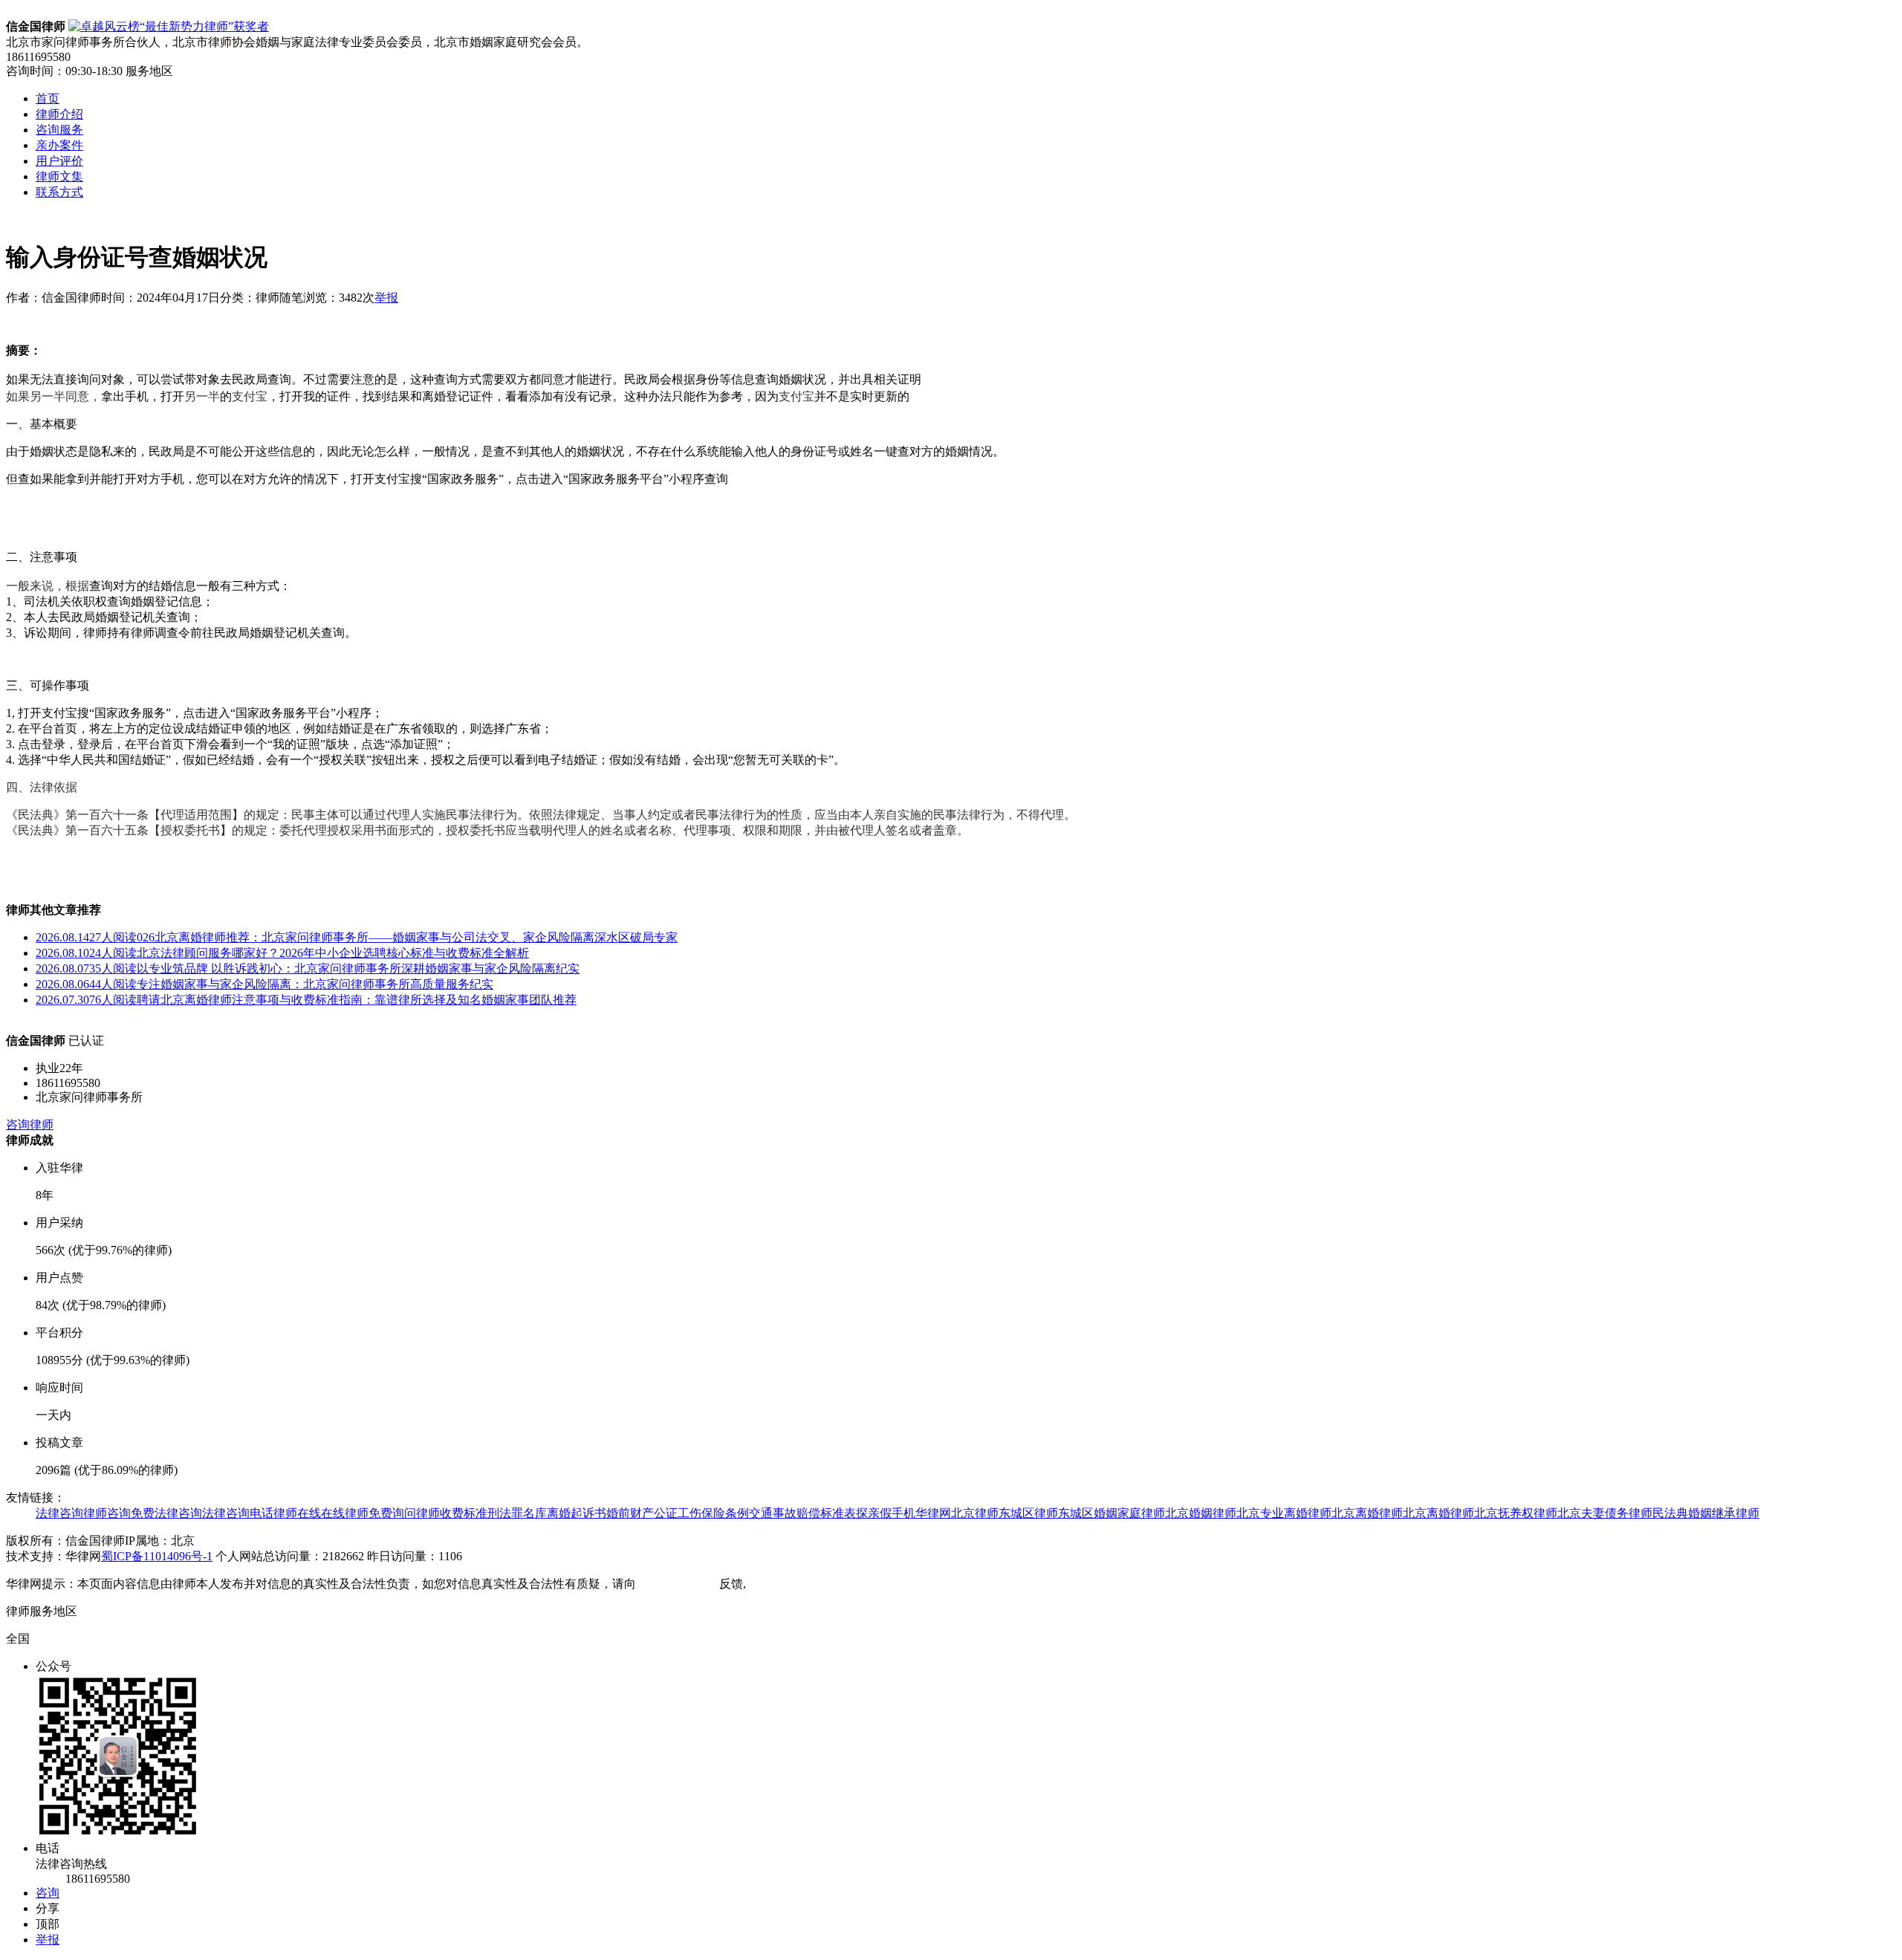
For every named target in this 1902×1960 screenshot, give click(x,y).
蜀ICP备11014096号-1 (157, 1556)
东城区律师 (1028, 1513)
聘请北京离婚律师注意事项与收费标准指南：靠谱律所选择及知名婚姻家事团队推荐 (306, 1000)
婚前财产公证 (642, 1513)
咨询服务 (59, 130)
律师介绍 (59, 114)
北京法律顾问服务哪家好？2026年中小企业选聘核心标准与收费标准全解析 (282, 953)
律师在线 (297, 1513)
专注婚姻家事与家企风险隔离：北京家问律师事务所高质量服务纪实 (264, 984)
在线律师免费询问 (369, 1513)
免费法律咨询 (166, 1513)
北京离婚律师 (1367, 1513)
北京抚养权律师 (1516, 1513)
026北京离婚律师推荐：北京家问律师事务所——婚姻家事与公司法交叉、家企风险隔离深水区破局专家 (357, 937)
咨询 (48, 1893)
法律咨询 (59, 1513)
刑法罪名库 (517, 1513)
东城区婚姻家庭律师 (1111, 1513)
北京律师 (975, 1513)
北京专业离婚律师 (1284, 1513)
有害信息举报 (785, 1584)
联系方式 (59, 192)
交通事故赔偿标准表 (802, 1513)
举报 (386, 298)
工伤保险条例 (713, 1513)
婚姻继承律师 (1724, 1513)
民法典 (1670, 1513)
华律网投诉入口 (678, 1584)
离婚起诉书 (577, 1513)
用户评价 (59, 161)
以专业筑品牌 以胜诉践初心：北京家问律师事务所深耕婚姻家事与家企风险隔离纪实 (308, 968)
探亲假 (874, 1513)
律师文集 (59, 176)
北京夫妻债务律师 (1605, 1513)
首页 (48, 98)
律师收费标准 (452, 1513)
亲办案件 (59, 145)
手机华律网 (921, 1513)
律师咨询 (107, 1513)
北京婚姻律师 (1201, 1513)
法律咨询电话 (238, 1513)
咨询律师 (30, 1125)
